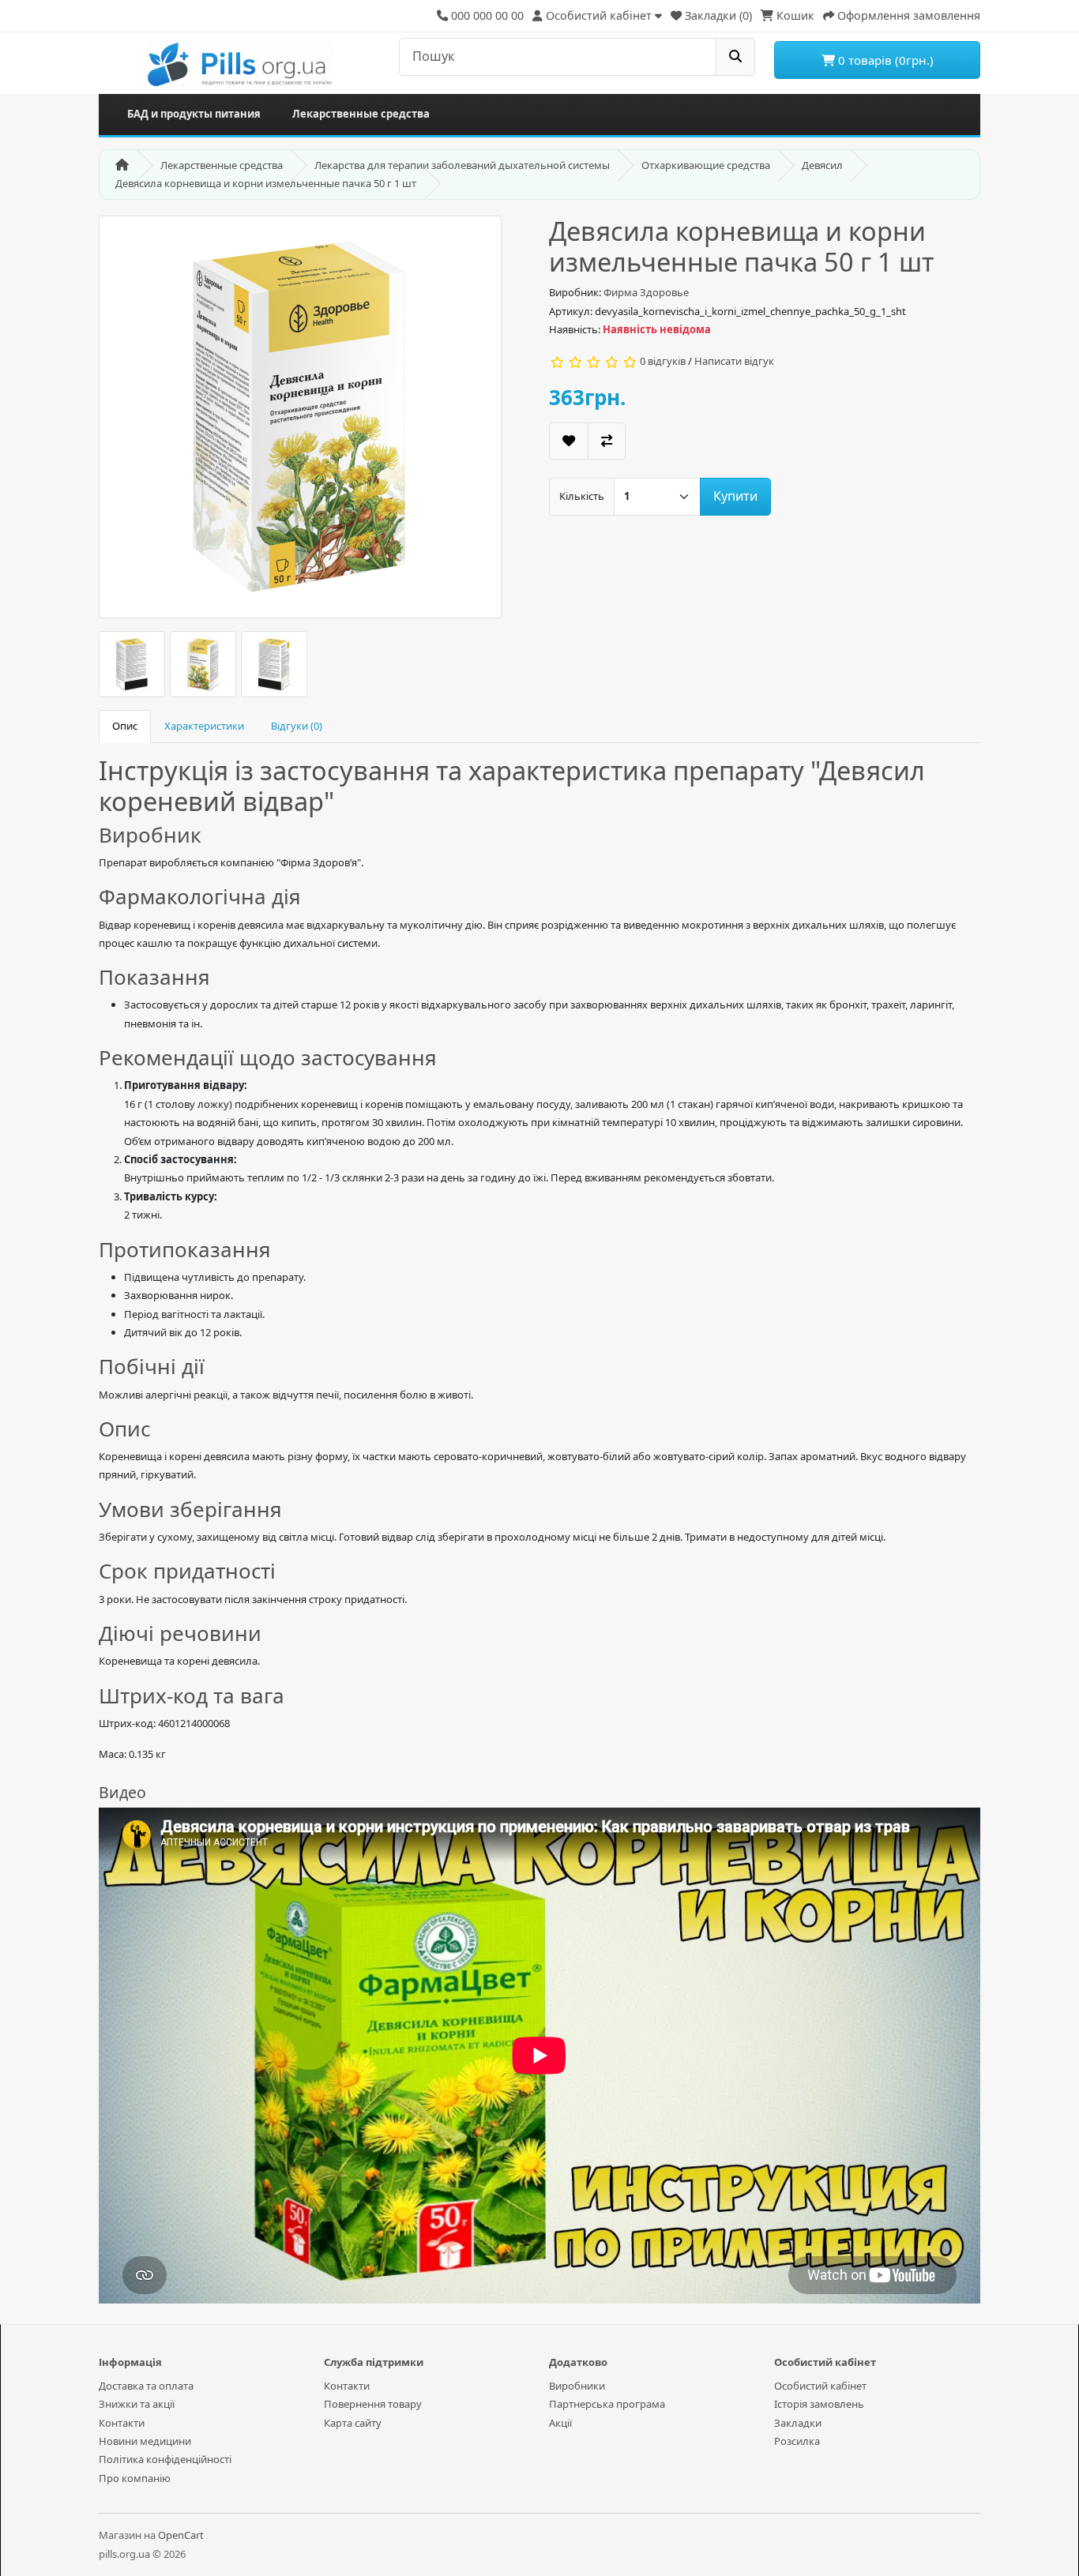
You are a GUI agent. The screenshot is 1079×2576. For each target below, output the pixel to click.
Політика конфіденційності (165, 2459)
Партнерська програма (607, 2404)
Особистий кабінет (820, 2386)
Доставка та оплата (146, 2386)
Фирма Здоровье (646, 292)
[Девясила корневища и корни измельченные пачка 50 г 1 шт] (300, 422)
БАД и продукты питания (194, 114)
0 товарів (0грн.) (884, 60)
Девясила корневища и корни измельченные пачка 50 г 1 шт (266, 183)
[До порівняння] (607, 441)
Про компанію (135, 2478)
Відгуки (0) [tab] (297, 726)
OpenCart (181, 2535)
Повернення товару (373, 2404)
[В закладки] (569, 441)
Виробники (577, 2386)
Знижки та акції (137, 2404)
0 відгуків (663, 361)
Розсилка (797, 2441)
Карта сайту (353, 2423)
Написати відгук (734, 361)
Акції (560, 2423)
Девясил (822, 165)
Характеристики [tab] (204, 726)
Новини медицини (145, 2441)
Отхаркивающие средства (706, 165)
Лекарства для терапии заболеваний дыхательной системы (462, 165)
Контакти (122, 2423)
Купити (735, 496)
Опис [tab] (125, 726)
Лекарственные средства (361, 114)
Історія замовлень (819, 2404)
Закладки (798, 2423)
